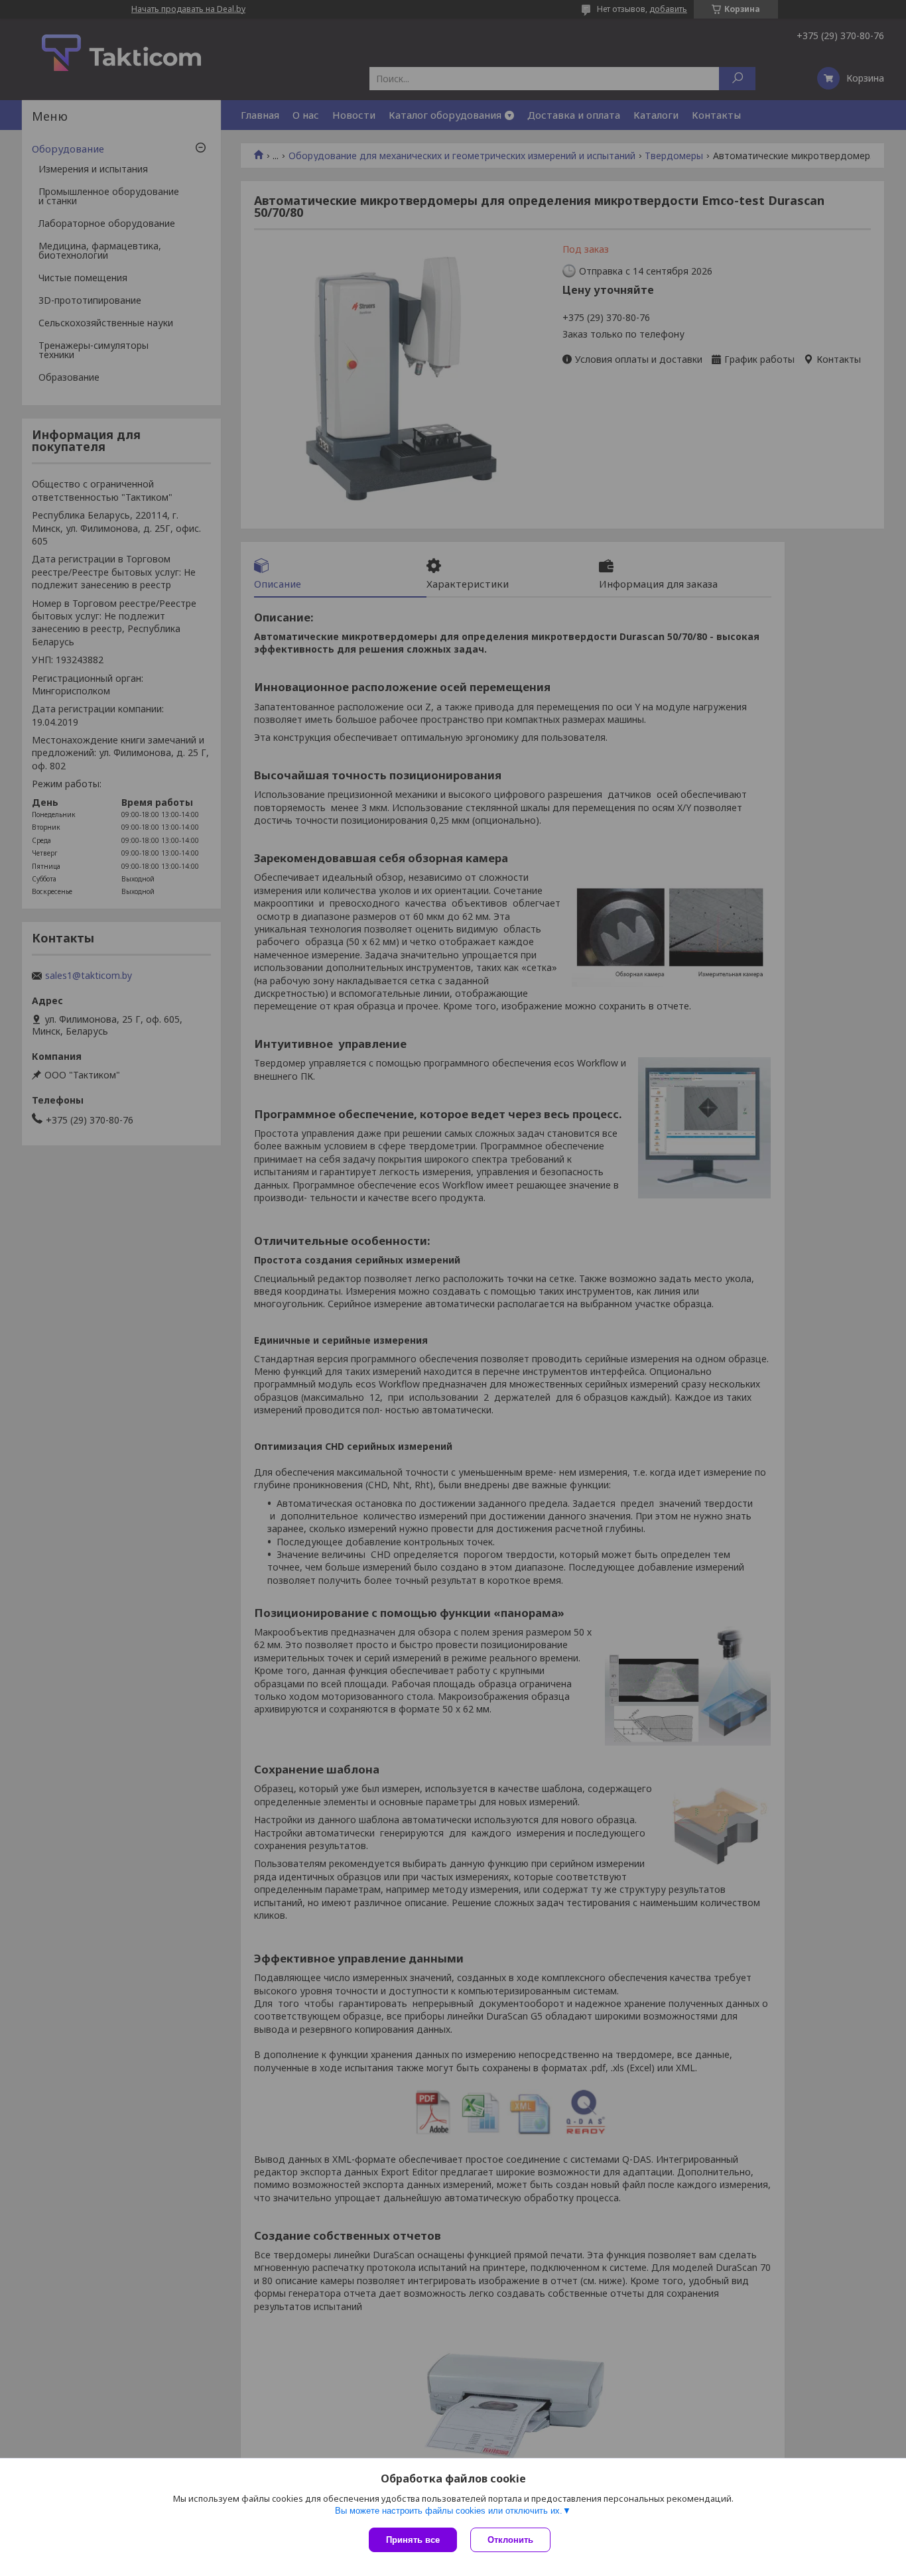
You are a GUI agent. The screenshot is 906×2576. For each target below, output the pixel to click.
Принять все (413, 2540)
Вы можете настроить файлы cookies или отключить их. (449, 2511)
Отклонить (510, 2540)
